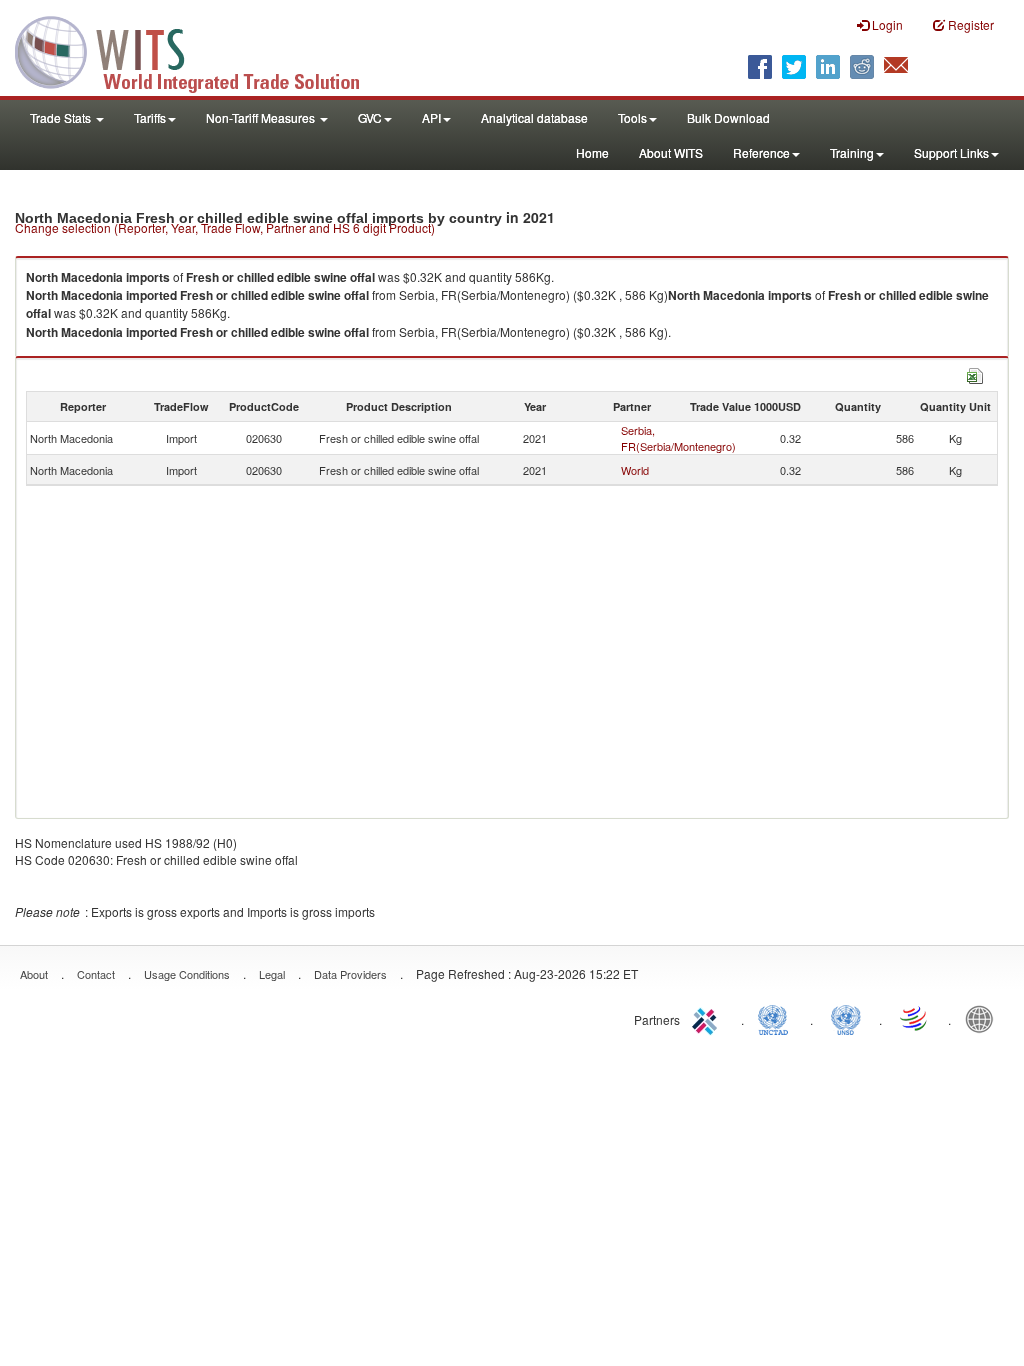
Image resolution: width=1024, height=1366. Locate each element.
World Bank (984, 1018)
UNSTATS (846, 1018)
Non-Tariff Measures (262, 117)
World (635, 470)
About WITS (671, 152)
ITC (708, 1018)
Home (592, 152)
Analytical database (534, 117)
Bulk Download (728, 117)
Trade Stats (62, 117)
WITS (200, 50)
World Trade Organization (915, 1018)
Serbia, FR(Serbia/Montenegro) (678, 438)
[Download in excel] (975, 373)
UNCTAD (777, 1018)
